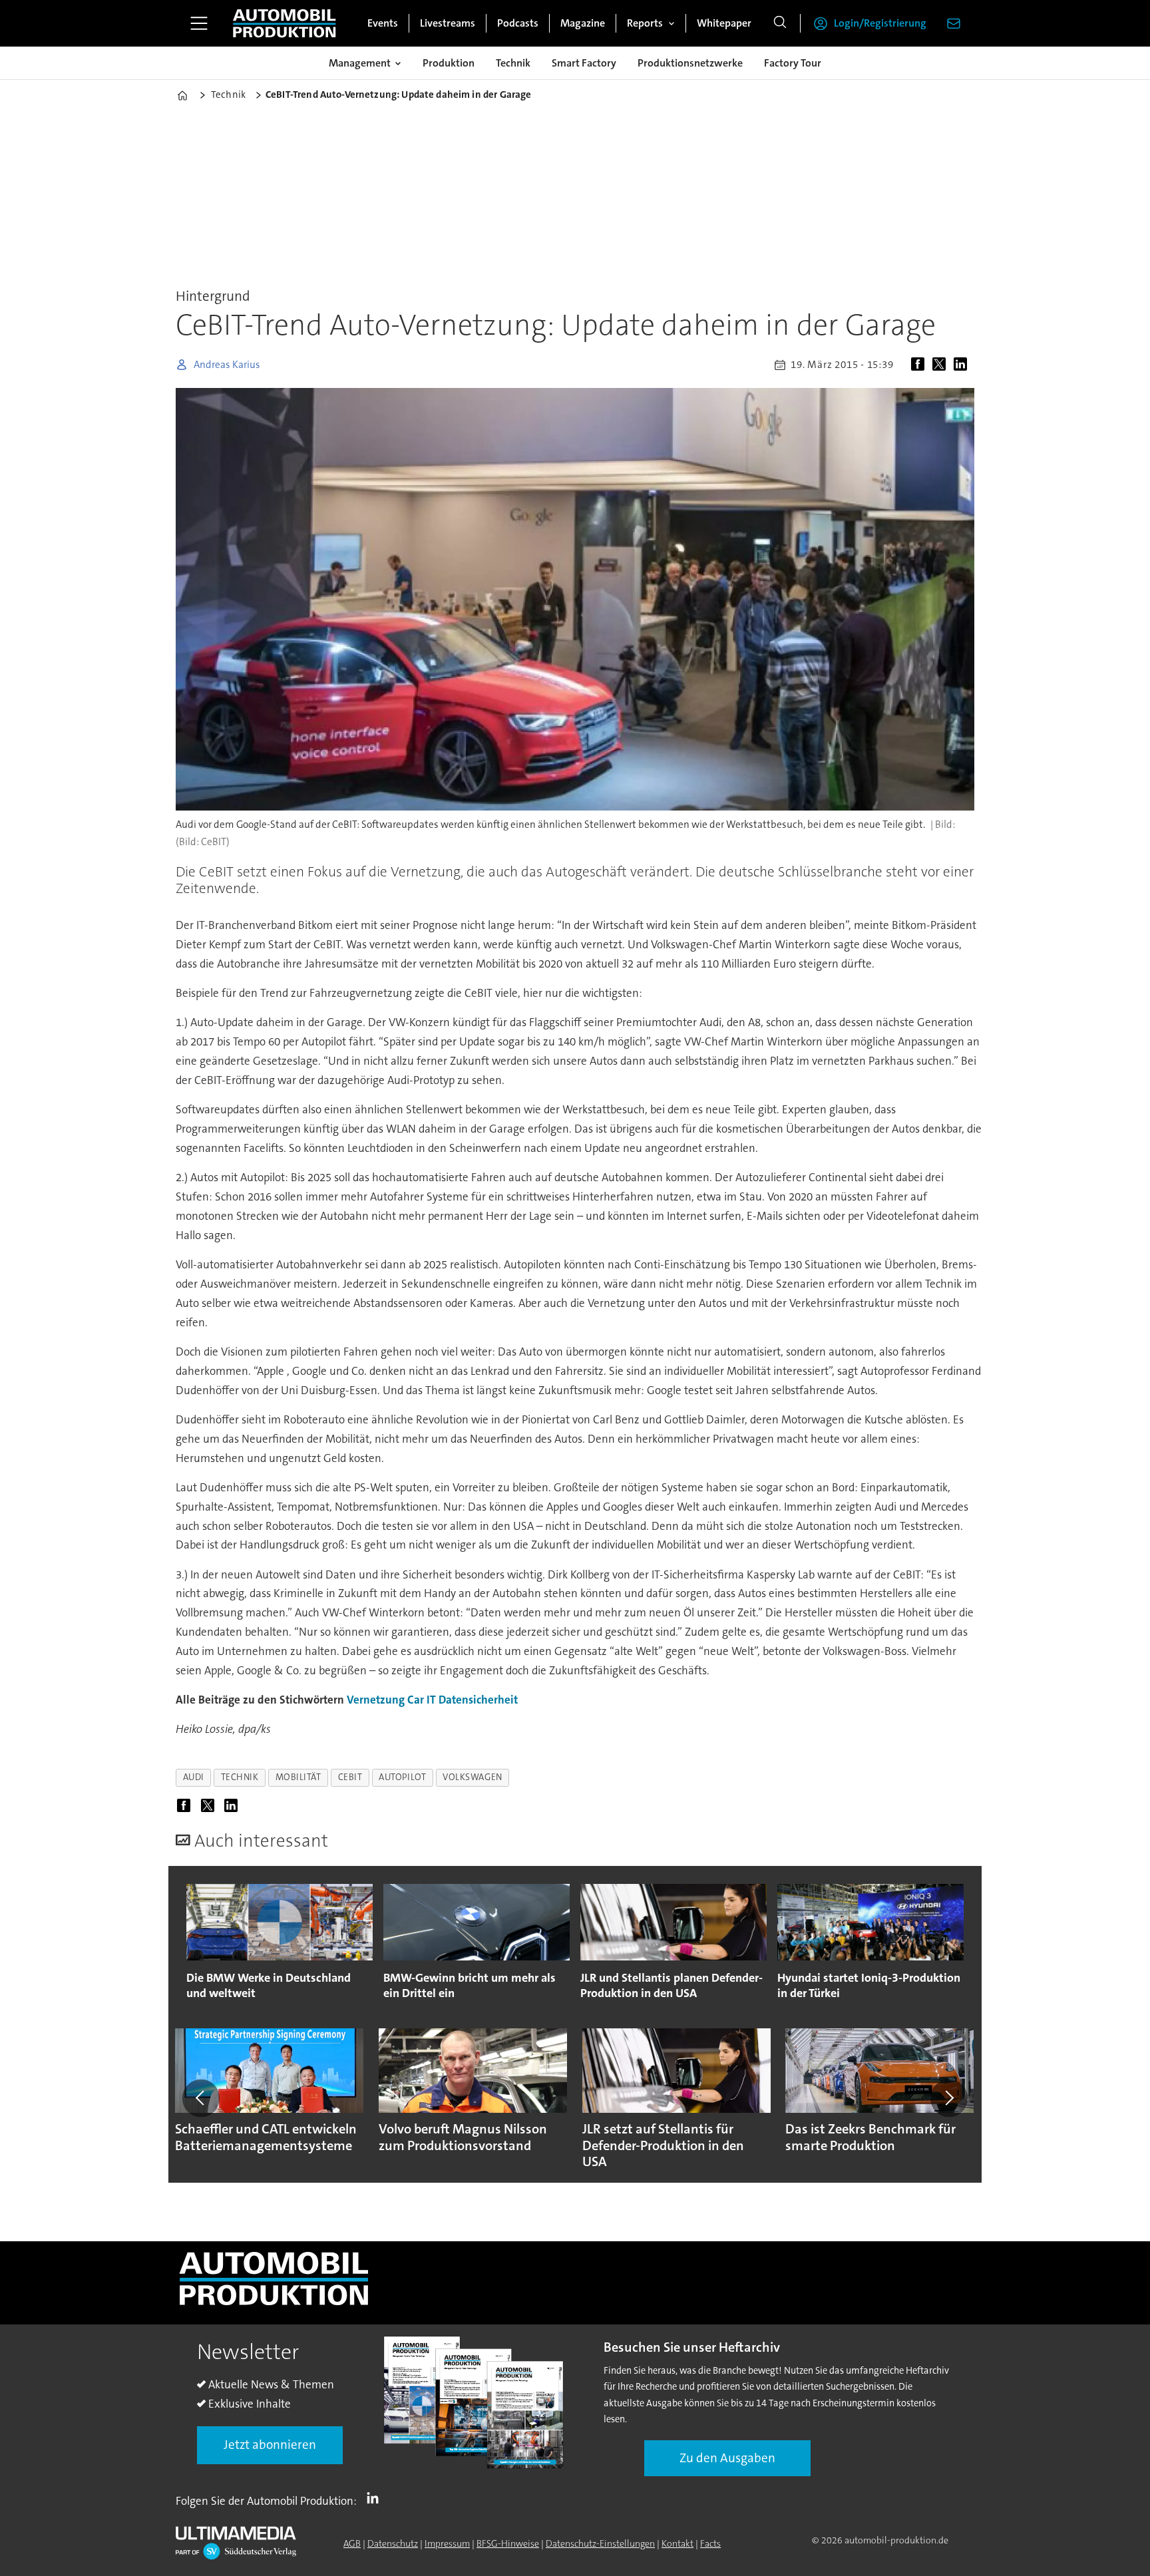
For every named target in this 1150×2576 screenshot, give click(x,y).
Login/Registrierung (880, 23)
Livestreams (448, 23)
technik (240, 1777)
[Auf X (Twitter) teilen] (942, 365)
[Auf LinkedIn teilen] (963, 365)
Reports (645, 23)
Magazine (583, 23)
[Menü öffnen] (199, 23)
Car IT (422, 1700)
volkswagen (472, 1777)
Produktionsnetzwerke (690, 63)
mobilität (298, 1777)
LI (376, 2498)
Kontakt (677, 2543)
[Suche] (780, 23)
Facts (710, 2543)
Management (360, 63)
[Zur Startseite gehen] (284, 23)
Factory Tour (793, 63)
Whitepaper (724, 23)
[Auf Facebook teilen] (920, 365)
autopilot (402, 1777)
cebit (350, 1777)
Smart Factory (584, 63)
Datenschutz (393, 2543)
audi (194, 1777)
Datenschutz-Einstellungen (600, 2543)
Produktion (449, 63)
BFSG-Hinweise (508, 2543)
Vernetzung (376, 1700)
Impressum (447, 2543)
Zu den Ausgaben (727, 2458)
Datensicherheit (478, 1700)
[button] (201, 2098)
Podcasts (518, 23)
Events (383, 23)
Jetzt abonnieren (270, 2445)
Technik (513, 63)
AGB (352, 2543)
